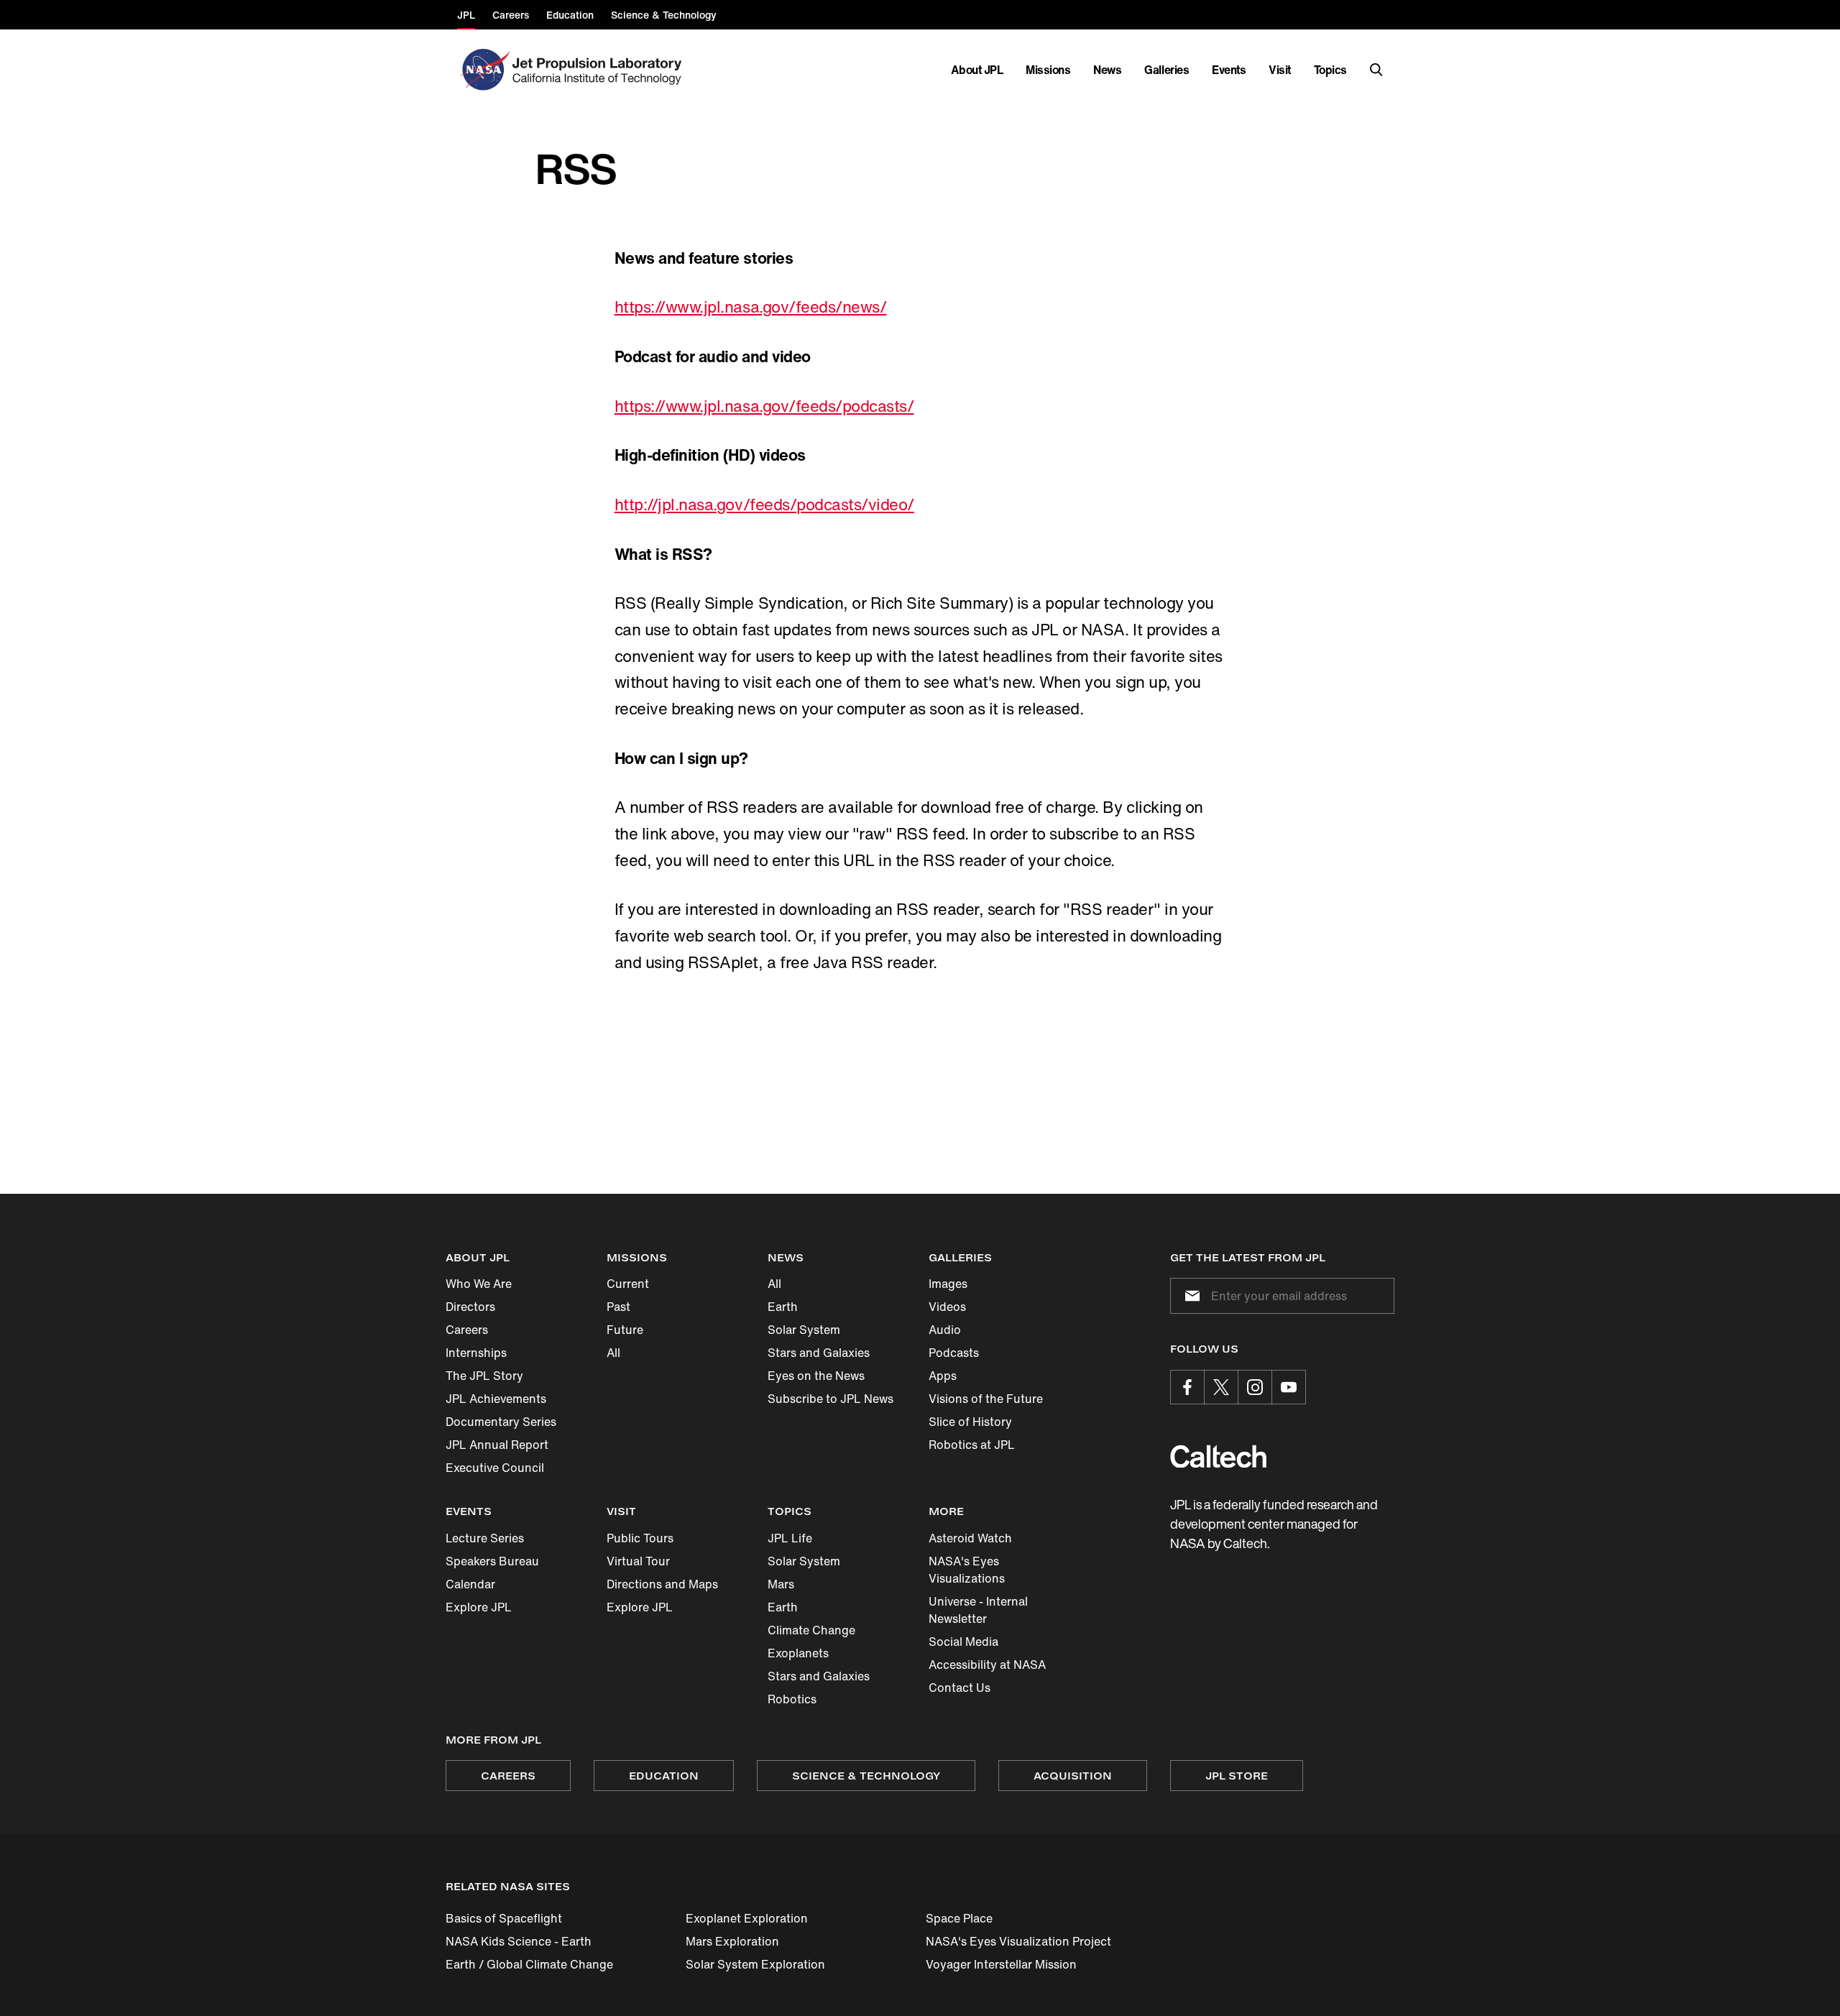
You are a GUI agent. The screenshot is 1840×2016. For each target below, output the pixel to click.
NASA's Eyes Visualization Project (1018, 1941)
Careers (467, 1330)
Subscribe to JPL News (831, 1399)
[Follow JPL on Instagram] (1255, 1387)
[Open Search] (1376, 70)
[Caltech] (1218, 1456)
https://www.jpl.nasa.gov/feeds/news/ (751, 307)
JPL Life (790, 1538)
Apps (943, 1376)
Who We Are (479, 1284)
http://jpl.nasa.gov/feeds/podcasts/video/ (764, 505)
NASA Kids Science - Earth (519, 1941)
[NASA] (483, 70)
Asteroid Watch (970, 1538)
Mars (781, 1584)
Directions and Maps (662, 1584)
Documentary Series (501, 1422)
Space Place (959, 1918)
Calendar (470, 1584)
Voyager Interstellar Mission (1001, 1964)
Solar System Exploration (755, 1964)
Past (618, 1307)
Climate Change (811, 1630)
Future (625, 1330)
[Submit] (1190, 1296)
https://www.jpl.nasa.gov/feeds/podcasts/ (764, 406)
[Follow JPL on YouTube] (1289, 1387)
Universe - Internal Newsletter (978, 1610)
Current (628, 1284)
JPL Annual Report (497, 1445)
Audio (945, 1330)
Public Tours (640, 1538)
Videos (947, 1307)
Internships (476, 1353)
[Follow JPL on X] (1221, 1387)
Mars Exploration (732, 1941)
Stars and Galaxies (819, 1353)
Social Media (963, 1642)
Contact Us (960, 1688)
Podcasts (954, 1353)
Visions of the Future (986, 1399)
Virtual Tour (638, 1561)
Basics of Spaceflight (504, 1918)
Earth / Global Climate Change (529, 1964)
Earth (783, 1307)
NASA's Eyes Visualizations (967, 1570)
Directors (470, 1307)
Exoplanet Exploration (747, 1918)
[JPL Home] (600, 70)
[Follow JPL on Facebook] (1187, 1387)
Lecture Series (485, 1538)
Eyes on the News (816, 1376)
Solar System (804, 1330)
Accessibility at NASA (987, 1665)
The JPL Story (484, 1376)
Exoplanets (798, 1653)
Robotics (792, 1699)
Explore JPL (479, 1607)
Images (948, 1284)
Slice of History (970, 1422)
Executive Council (495, 1468)
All (613, 1353)
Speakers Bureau (492, 1561)
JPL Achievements (496, 1399)
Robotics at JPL (972, 1445)
